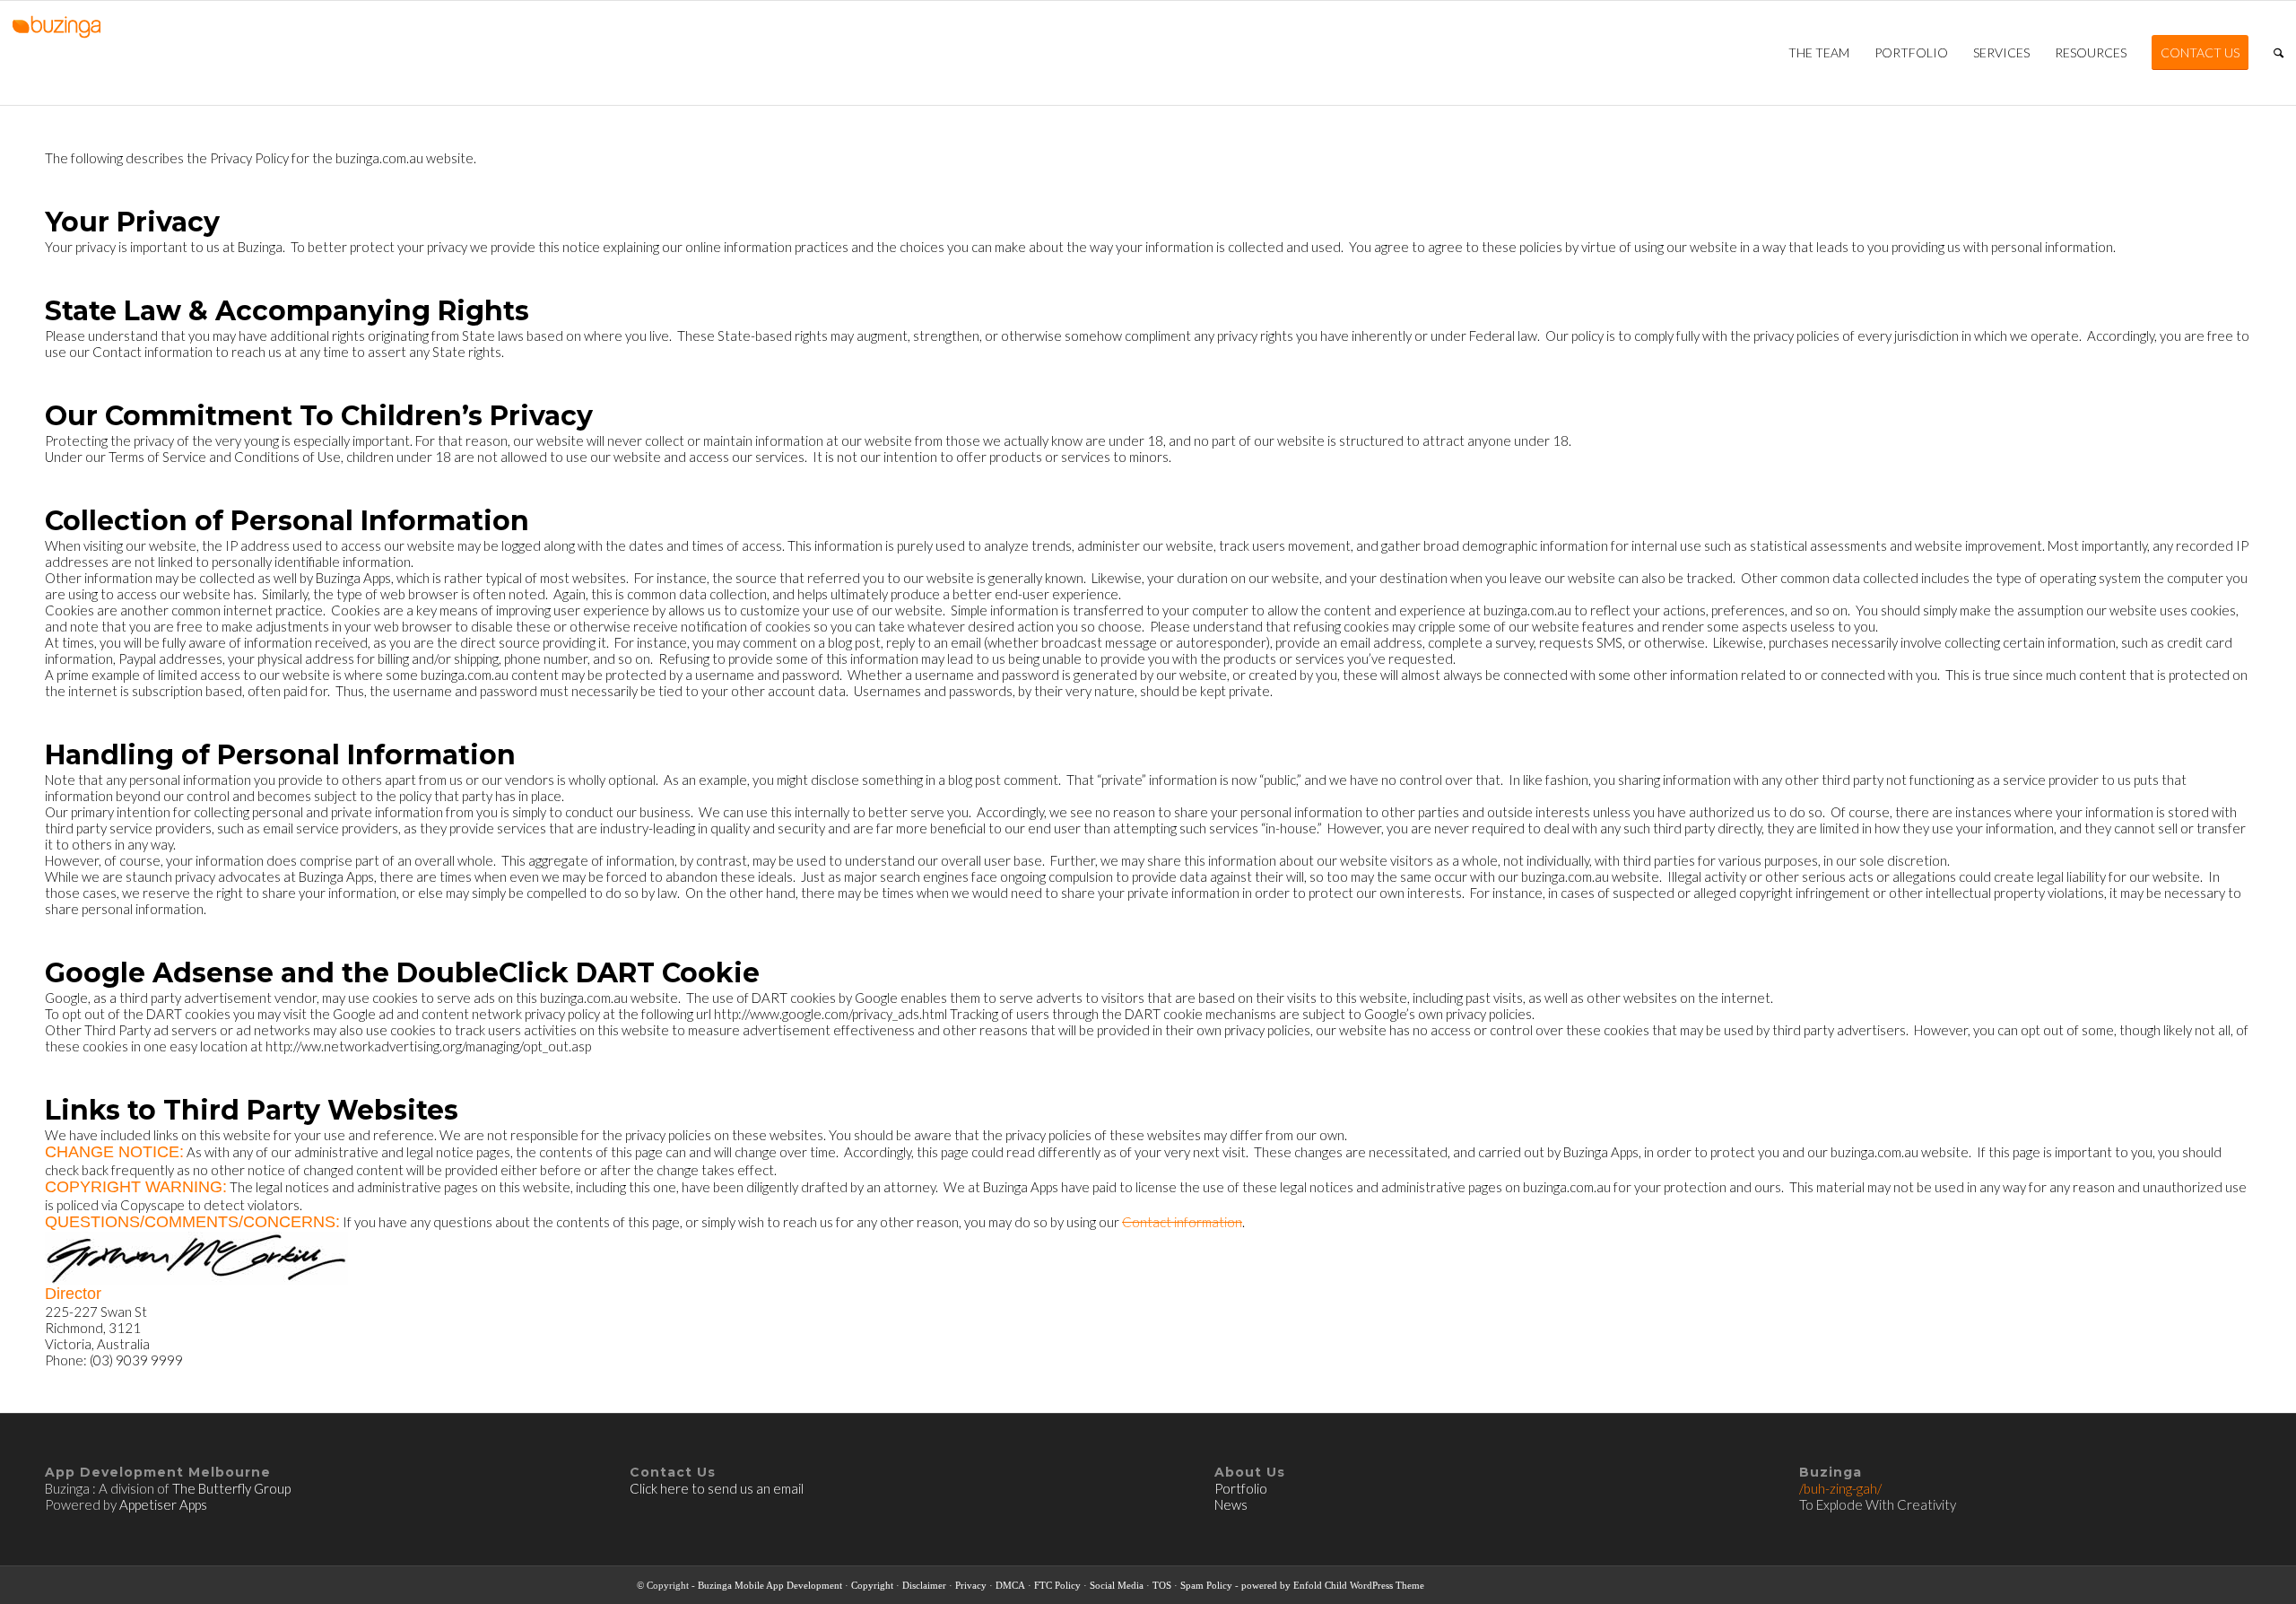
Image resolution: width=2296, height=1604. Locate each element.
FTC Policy (1057, 1585)
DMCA (1010, 1585)
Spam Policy (1206, 1585)
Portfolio (1242, 1488)
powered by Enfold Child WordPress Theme (1333, 1585)
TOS (1162, 1585)
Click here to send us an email (717, 1488)
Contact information (1182, 1222)
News (1231, 1504)
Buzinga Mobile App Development (770, 1585)
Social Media (1117, 1585)
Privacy (971, 1585)
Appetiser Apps (163, 1504)
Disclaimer (924, 1585)
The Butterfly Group (231, 1488)
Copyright (872, 1585)
